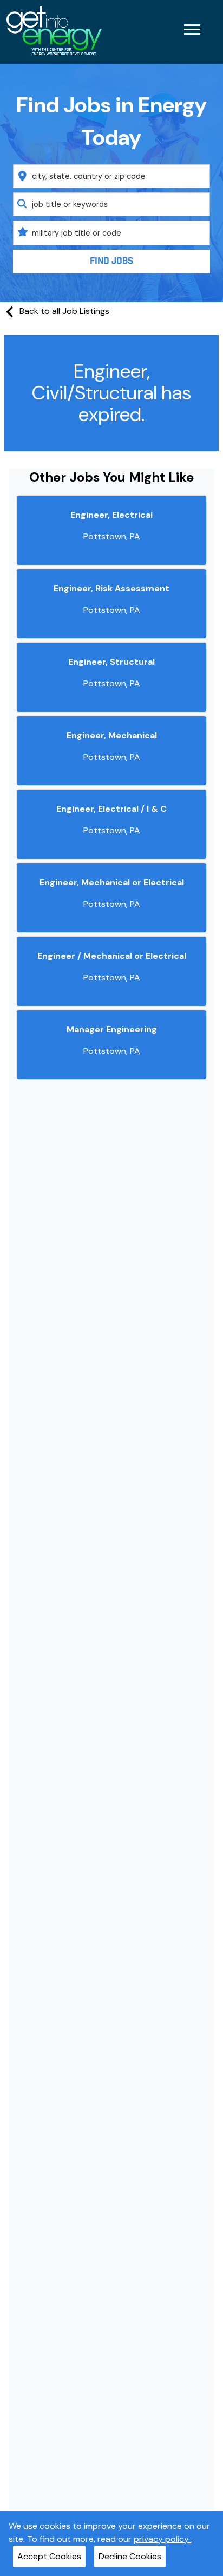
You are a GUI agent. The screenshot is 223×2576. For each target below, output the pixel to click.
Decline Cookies (130, 2556)
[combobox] (111, 176)
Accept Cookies (49, 2556)
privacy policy (162, 2539)
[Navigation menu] (192, 29)
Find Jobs (111, 261)
